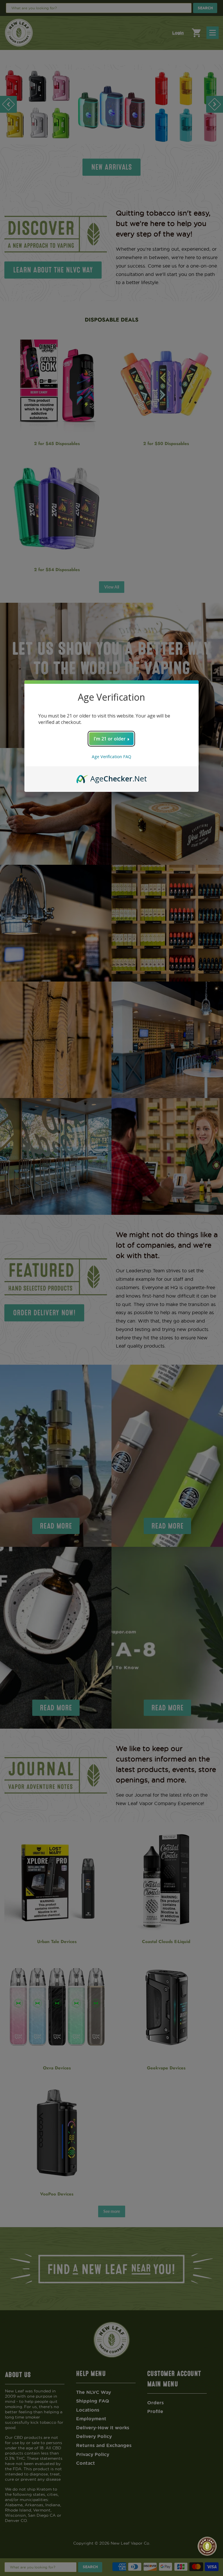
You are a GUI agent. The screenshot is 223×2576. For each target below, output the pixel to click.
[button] (207, 2546)
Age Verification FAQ (111, 757)
